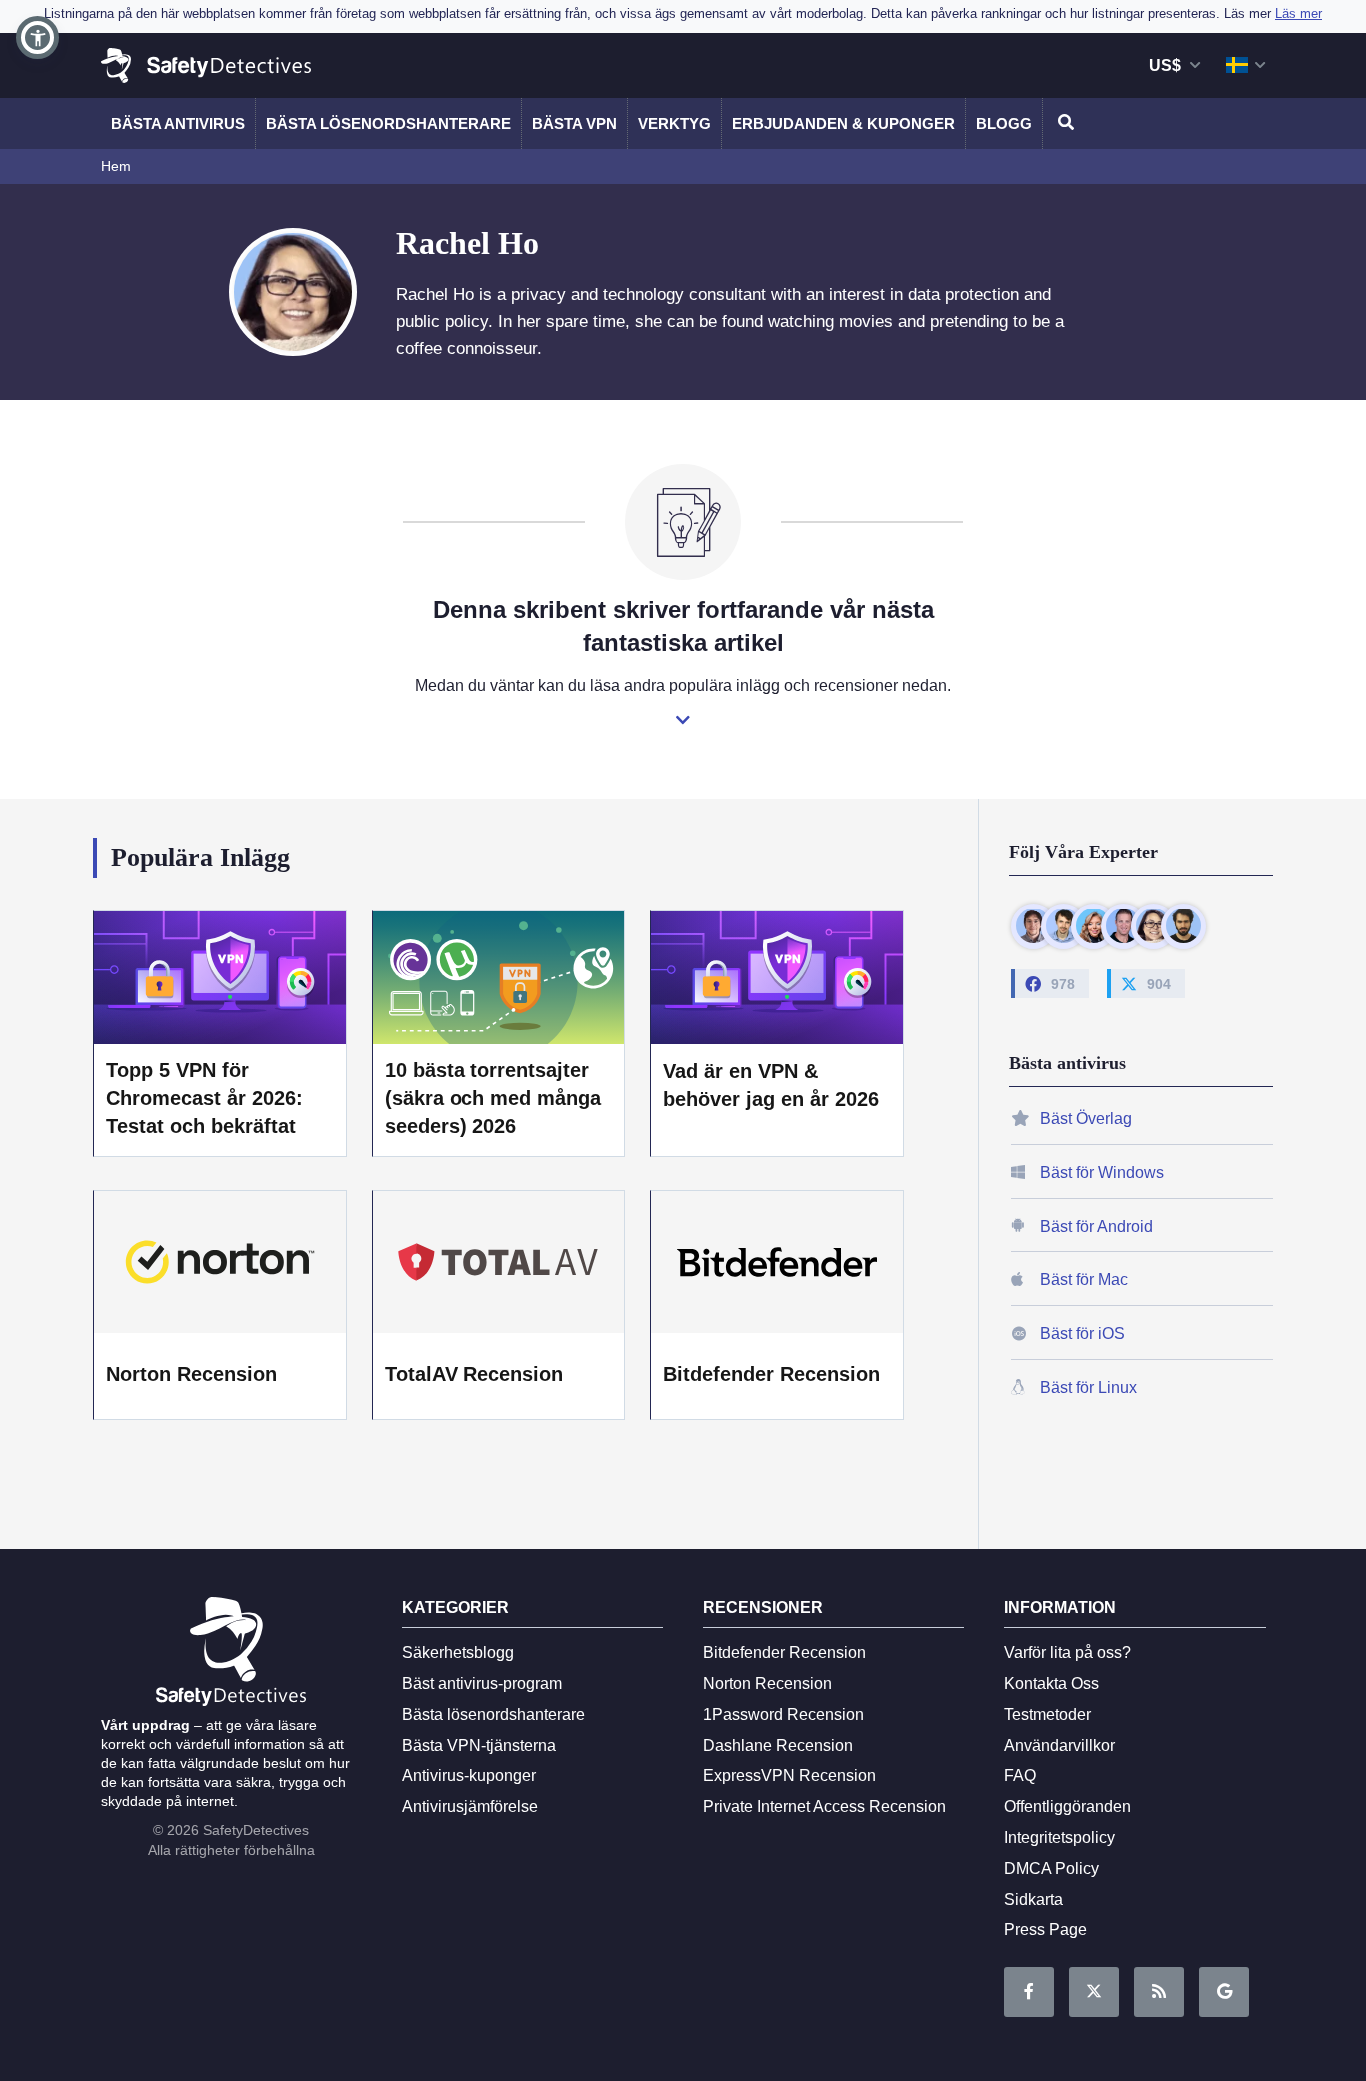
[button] (37, 37)
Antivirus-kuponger (469, 1775)
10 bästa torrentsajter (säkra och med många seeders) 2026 (493, 1098)
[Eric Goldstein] (1123, 925)
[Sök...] (1063, 123)
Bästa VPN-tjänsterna (479, 1745)
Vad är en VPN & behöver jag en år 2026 (771, 1085)
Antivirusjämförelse (470, 1806)
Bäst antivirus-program (482, 1683)
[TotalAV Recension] (499, 1262)
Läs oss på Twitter (1094, 1992)
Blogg (1004, 123)
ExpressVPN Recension (789, 1775)
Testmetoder (1047, 1714)
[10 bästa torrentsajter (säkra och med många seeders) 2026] (499, 976)
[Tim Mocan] (1183, 925)
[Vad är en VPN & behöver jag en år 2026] (777, 976)
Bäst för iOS (1082, 1333)
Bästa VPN (574, 123)
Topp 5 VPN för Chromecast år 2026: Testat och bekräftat (204, 1098)
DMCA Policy (1051, 1868)
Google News (1224, 1992)
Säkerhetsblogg (458, 1652)
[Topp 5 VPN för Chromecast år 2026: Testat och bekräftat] (220, 976)
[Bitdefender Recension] (777, 1262)
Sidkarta (1033, 1899)
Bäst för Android (1096, 1225)
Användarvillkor (1059, 1745)
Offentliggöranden (1067, 1806)
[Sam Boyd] (1063, 925)
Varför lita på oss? (1067, 1652)
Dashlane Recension (778, 1745)
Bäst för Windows (1102, 1171)
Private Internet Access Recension (824, 1806)
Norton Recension (191, 1374)
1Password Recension (783, 1714)
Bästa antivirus (178, 123)
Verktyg (674, 123)
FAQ (1020, 1775)
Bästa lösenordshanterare (388, 123)
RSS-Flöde (1159, 1992)
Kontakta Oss (1051, 1683)
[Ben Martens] (1033, 925)
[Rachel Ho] (1153, 925)
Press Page (1045, 1929)
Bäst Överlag (1086, 1118)
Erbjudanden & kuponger (843, 123)
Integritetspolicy (1059, 1837)
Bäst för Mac (1084, 1279)
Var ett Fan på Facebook (1029, 1992)
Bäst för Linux (1088, 1387)
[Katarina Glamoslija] (1093, 925)
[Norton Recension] (220, 1262)
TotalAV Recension (474, 1374)
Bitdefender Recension (771, 1374)
